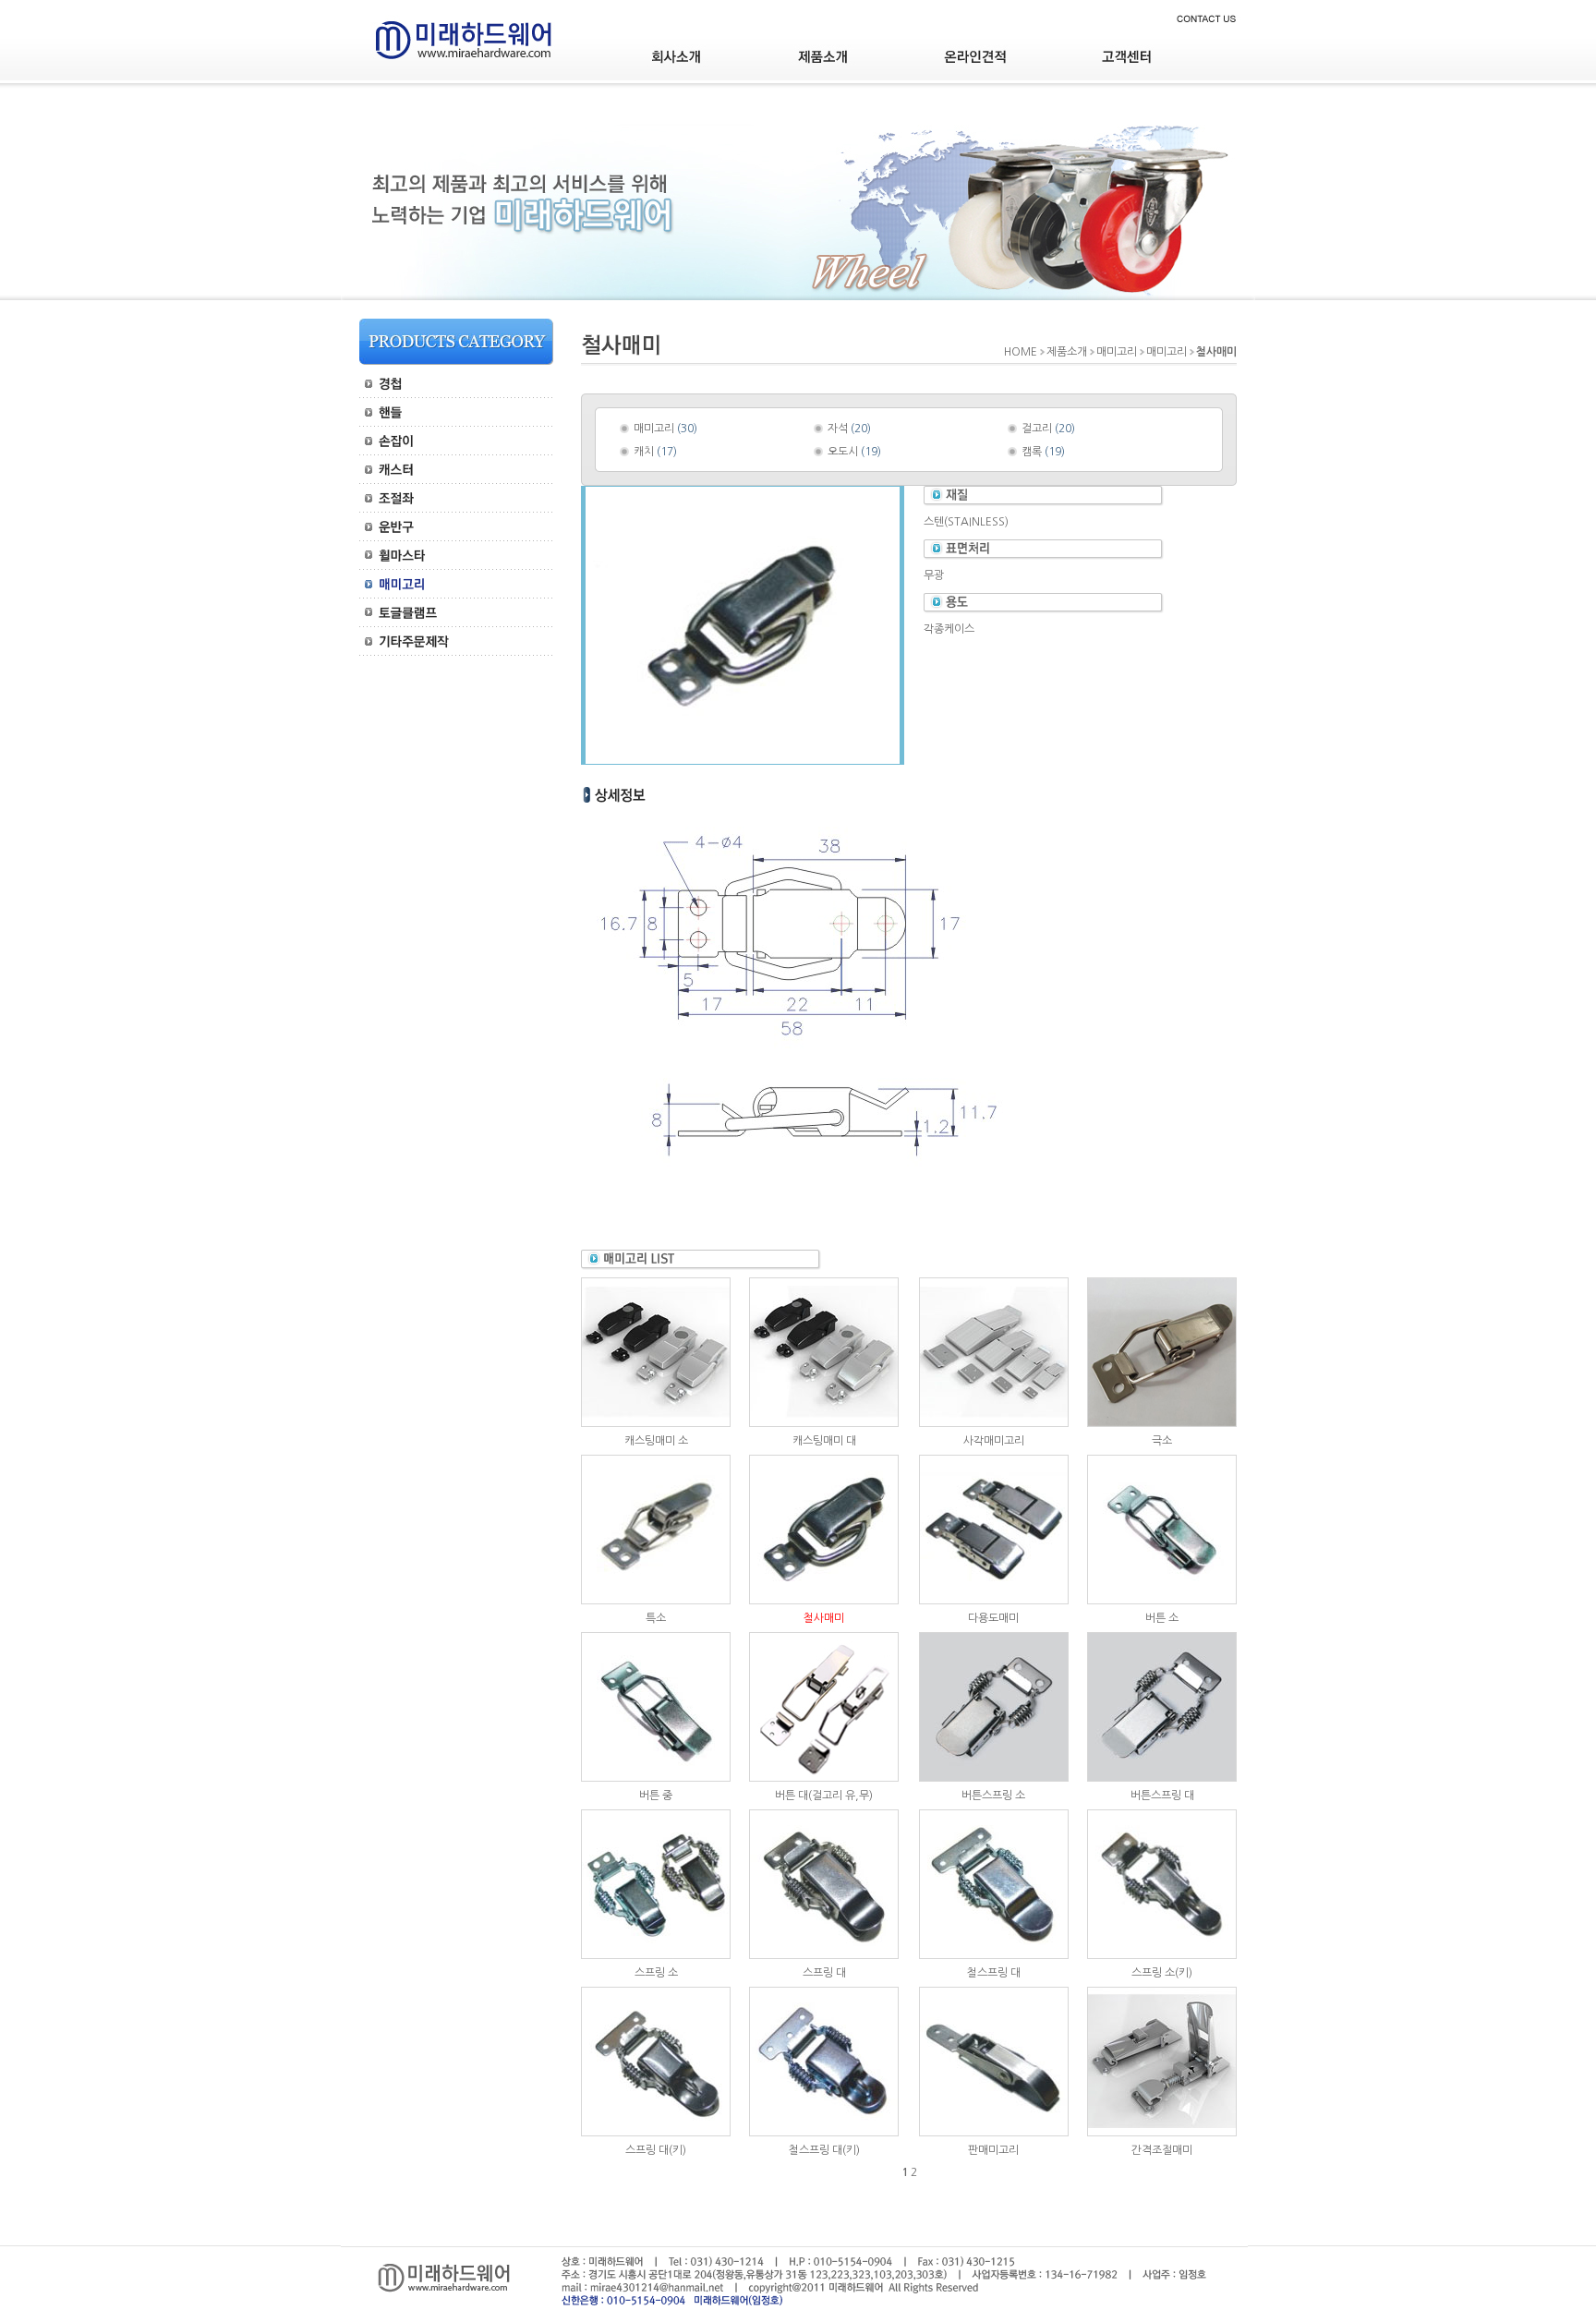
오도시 (843, 452)
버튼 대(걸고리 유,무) (824, 1796)
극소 (1162, 1441)
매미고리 (654, 429)
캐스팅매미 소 (656, 1441)
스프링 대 (824, 1973)
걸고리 (1037, 429)
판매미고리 (993, 2150)
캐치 (644, 452)
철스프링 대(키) (824, 2150)
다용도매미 (993, 1618)
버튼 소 (1162, 1618)
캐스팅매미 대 (824, 1441)
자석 (838, 429)
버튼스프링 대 (1162, 1796)
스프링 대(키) (656, 2150)
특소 (656, 1618)
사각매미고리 (994, 1441)
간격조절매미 (1162, 2150)
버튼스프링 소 (993, 1796)
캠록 (1032, 452)
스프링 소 (656, 1973)
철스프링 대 (994, 1973)
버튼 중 (656, 1796)
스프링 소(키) (1162, 1973)
